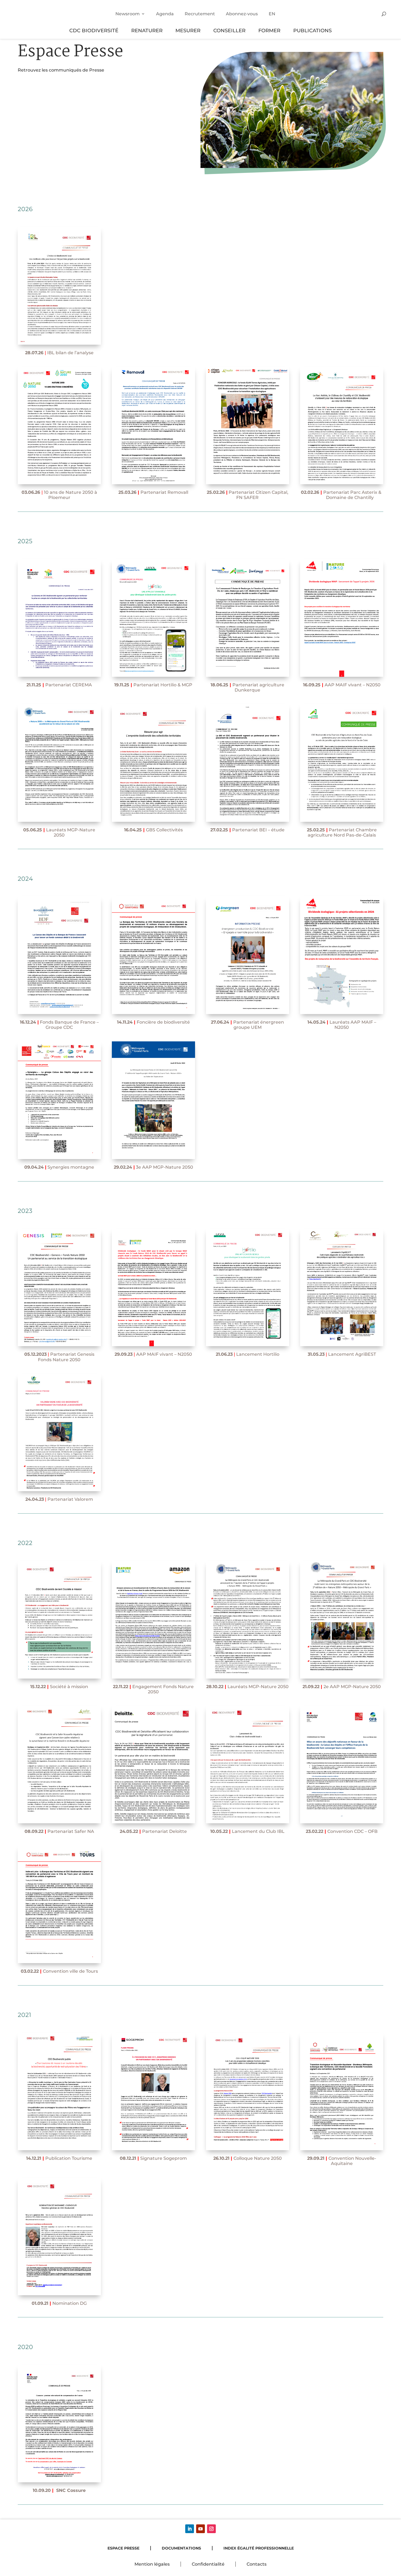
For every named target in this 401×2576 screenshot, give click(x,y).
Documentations (181, 2548)
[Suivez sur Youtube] (200, 2529)
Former (269, 30)
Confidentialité (208, 2564)
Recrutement (200, 14)
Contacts (257, 2564)
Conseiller (229, 30)
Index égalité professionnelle (259, 2548)
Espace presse (123, 2548)
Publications (312, 30)
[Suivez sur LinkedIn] (190, 2529)
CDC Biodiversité (94, 30)
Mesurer (188, 30)
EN (272, 14)
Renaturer (147, 30)
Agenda (165, 14)
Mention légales (152, 2564)
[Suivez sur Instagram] (211, 2529)
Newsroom (128, 14)
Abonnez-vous (242, 14)
